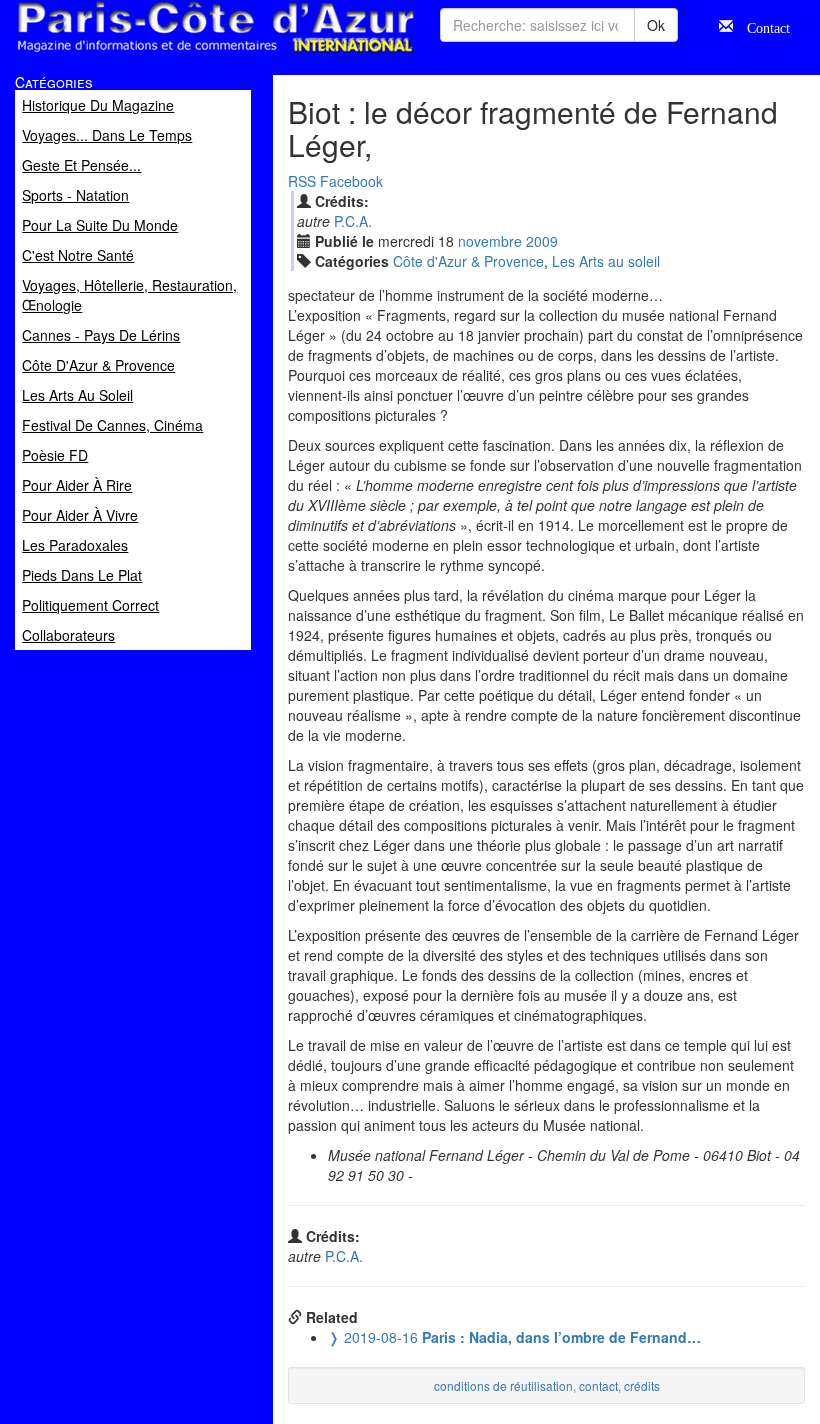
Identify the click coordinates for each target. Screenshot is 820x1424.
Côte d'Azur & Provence (468, 261)
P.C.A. (353, 221)
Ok (656, 25)
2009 (542, 241)
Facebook (351, 181)
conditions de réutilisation (503, 1385)
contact (598, 1385)
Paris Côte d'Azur (171, 53)
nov (490, 241)
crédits (642, 1385)
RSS (302, 181)
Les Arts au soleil (606, 261)
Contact (761, 26)
